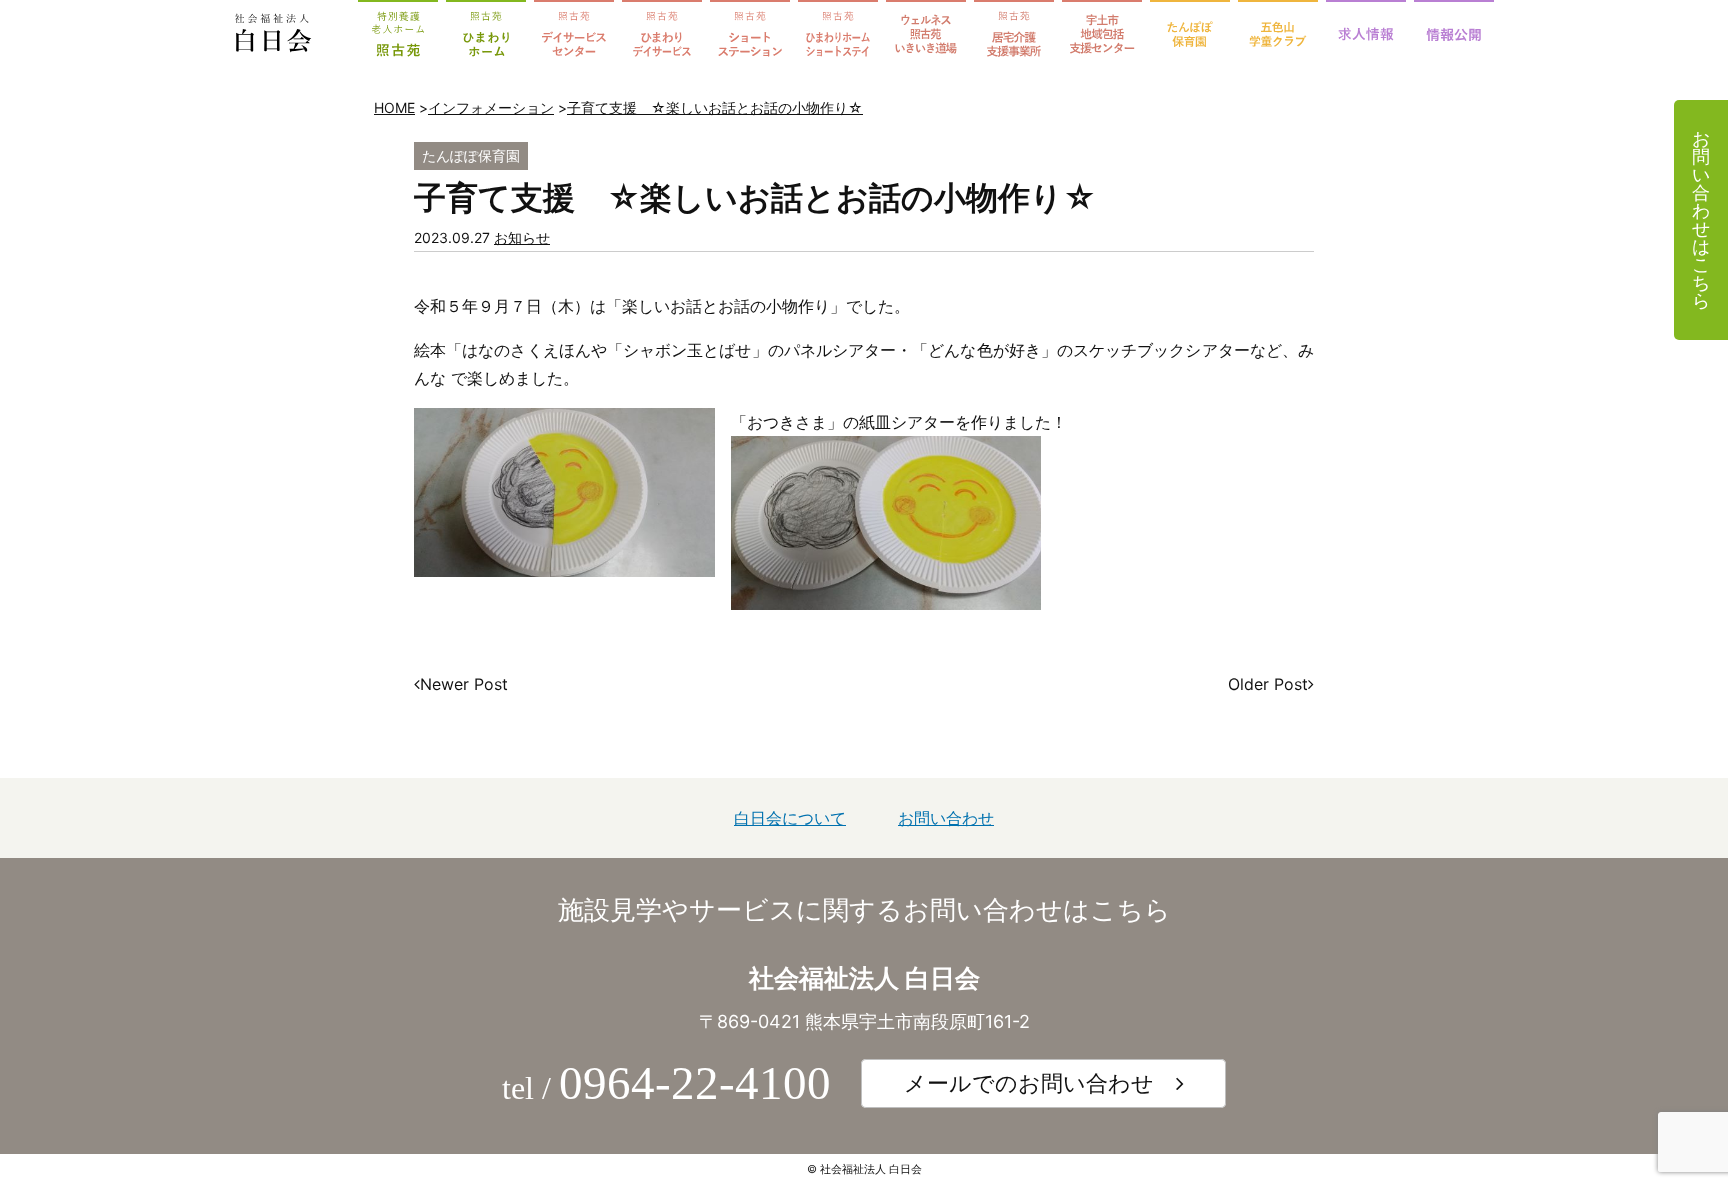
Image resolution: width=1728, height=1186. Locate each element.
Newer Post (464, 684)
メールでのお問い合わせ (1029, 1083)
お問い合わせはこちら (1701, 219)
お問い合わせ (946, 818)
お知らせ (522, 237)
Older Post (1268, 684)
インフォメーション (491, 107)
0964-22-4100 (695, 1083)
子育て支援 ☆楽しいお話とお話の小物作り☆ (715, 107)
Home (394, 107)
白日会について (790, 818)
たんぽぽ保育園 (471, 155)
